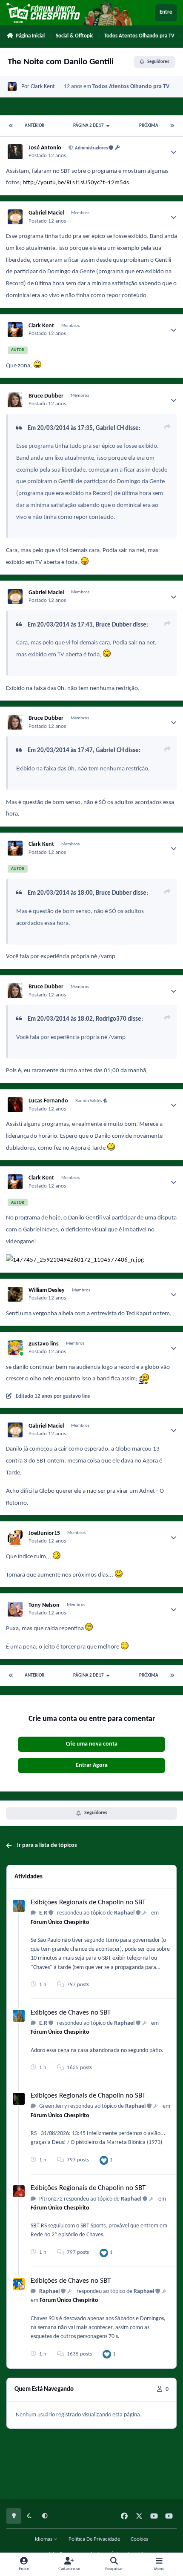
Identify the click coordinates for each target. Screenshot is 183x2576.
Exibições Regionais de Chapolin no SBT (88, 1902)
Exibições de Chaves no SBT (71, 2013)
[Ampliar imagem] (37, 366)
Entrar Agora (92, 1765)
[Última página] (172, 126)
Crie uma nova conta (92, 1744)
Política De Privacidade (94, 2539)
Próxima (149, 126)
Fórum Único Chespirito (60, 1922)
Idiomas (44, 2539)
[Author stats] (174, 152)
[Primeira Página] (11, 126)
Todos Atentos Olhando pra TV (131, 87)
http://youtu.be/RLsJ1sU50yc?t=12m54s (76, 183)
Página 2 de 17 (89, 126)
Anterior (34, 126)
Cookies (139, 2539)
